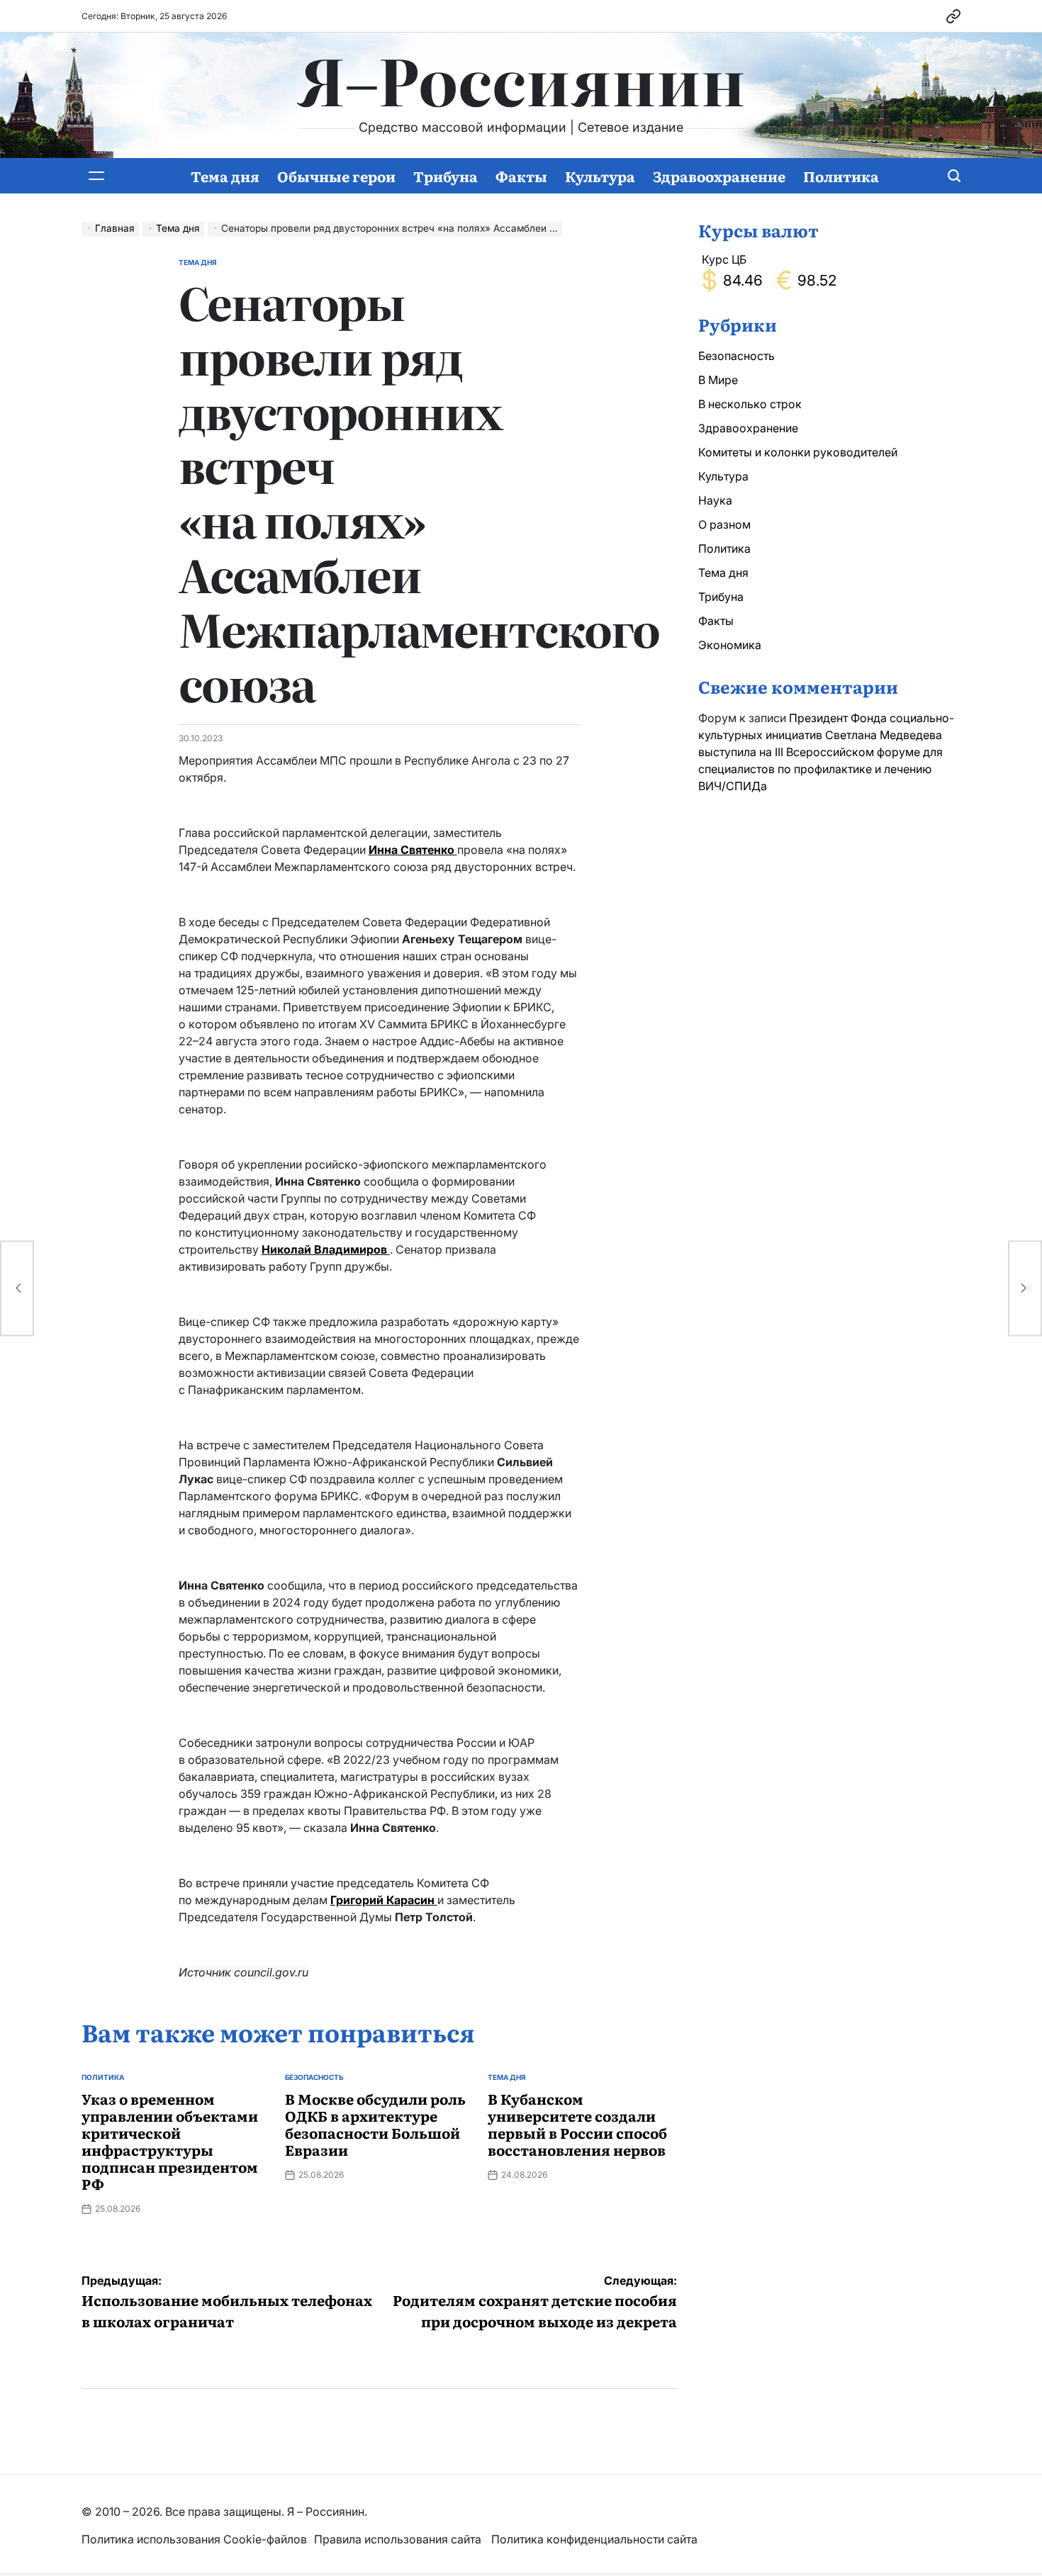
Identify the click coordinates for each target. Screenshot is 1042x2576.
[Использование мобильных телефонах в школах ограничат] (17, 1288)
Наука (715, 500)
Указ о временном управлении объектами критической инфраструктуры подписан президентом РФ (170, 2141)
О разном (724, 524)
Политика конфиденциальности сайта (594, 2539)
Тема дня (225, 176)
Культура (600, 176)
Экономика (730, 645)
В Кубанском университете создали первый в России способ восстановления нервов (577, 2124)
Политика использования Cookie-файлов (194, 2539)
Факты (521, 176)
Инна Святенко (413, 850)
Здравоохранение (719, 176)
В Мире (718, 380)
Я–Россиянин (521, 79)
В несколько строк (750, 404)
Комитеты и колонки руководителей (798, 452)
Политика (841, 176)
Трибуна (446, 176)
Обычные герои (336, 176)
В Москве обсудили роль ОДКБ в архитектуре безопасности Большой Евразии (375, 2124)
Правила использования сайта (399, 2539)
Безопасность (314, 2077)
